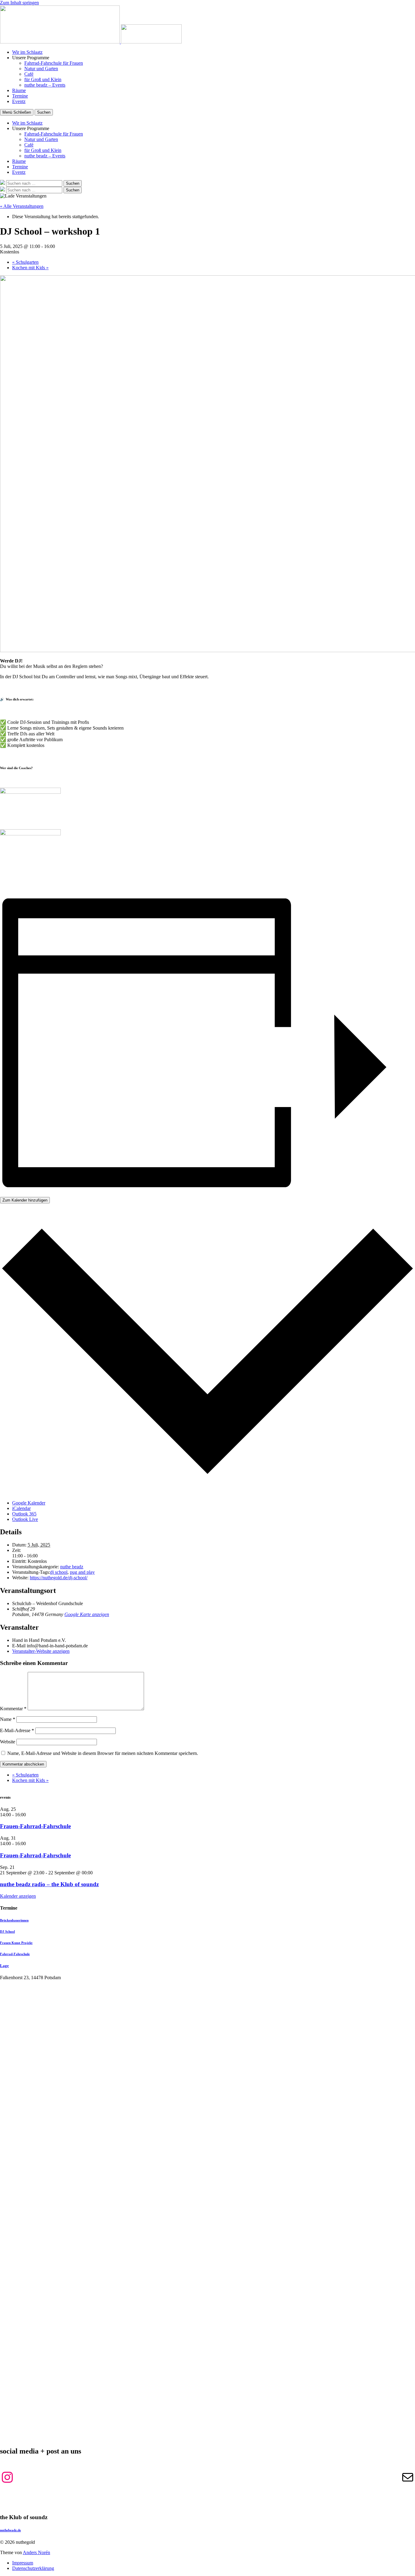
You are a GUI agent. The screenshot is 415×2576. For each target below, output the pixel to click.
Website (8, 1742)
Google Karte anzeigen (87, 1614)
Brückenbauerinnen (14, 1920)
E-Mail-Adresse (17, 1730)
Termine (20, 96)
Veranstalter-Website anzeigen (41, 1651)
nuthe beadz (72, 1567)
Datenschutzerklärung (33, 2568)
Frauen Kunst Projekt (16, 1943)
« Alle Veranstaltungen (22, 206)
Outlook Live (25, 1519)
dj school (59, 1572)
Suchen (44, 112)
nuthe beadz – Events (45, 85)
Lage (4, 1966)
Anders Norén (36, 2552)
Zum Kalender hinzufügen (25, 1200)
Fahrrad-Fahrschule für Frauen (54, 63)
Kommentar (13, 1709)
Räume (19, 90)
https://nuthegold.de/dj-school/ (59, 1578)
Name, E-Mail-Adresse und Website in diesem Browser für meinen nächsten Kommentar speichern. (103, 1753)
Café (29, 74)
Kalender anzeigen (18, 1896)
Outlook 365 (24, 1514)
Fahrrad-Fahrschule (15, 1954)
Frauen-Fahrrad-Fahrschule (35, 1826)
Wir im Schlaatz (27, 52)
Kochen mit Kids (30, 268)
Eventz (19, 101)
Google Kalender (29, 1503)
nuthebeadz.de (10, 2530)
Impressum (23, 2563)
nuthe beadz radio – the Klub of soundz (49, 1884)
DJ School (7, 1931)
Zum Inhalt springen (19, 3)
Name (8, 1719)
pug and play (82, 1572)
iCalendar (21, 1508)
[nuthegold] (60, 42)
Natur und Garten (41, 69)
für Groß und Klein (43, 79)
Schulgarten (25, 262)
